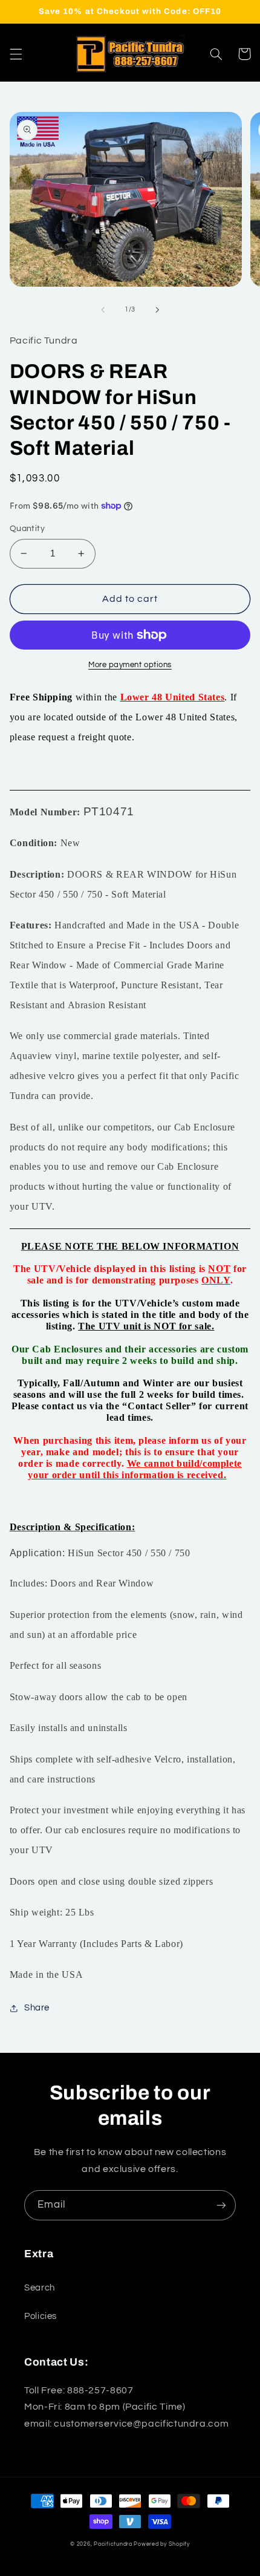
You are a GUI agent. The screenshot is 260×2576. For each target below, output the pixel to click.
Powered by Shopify (161, 2544)
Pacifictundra (113, 2544)
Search (40, 2288)
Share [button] (37, 2008)
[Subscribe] (221, 2205)
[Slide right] (157, 310)
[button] (16, 54)
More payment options (130, 665)
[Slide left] (103, 310)
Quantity (27, 529)
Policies (41, 2316)
